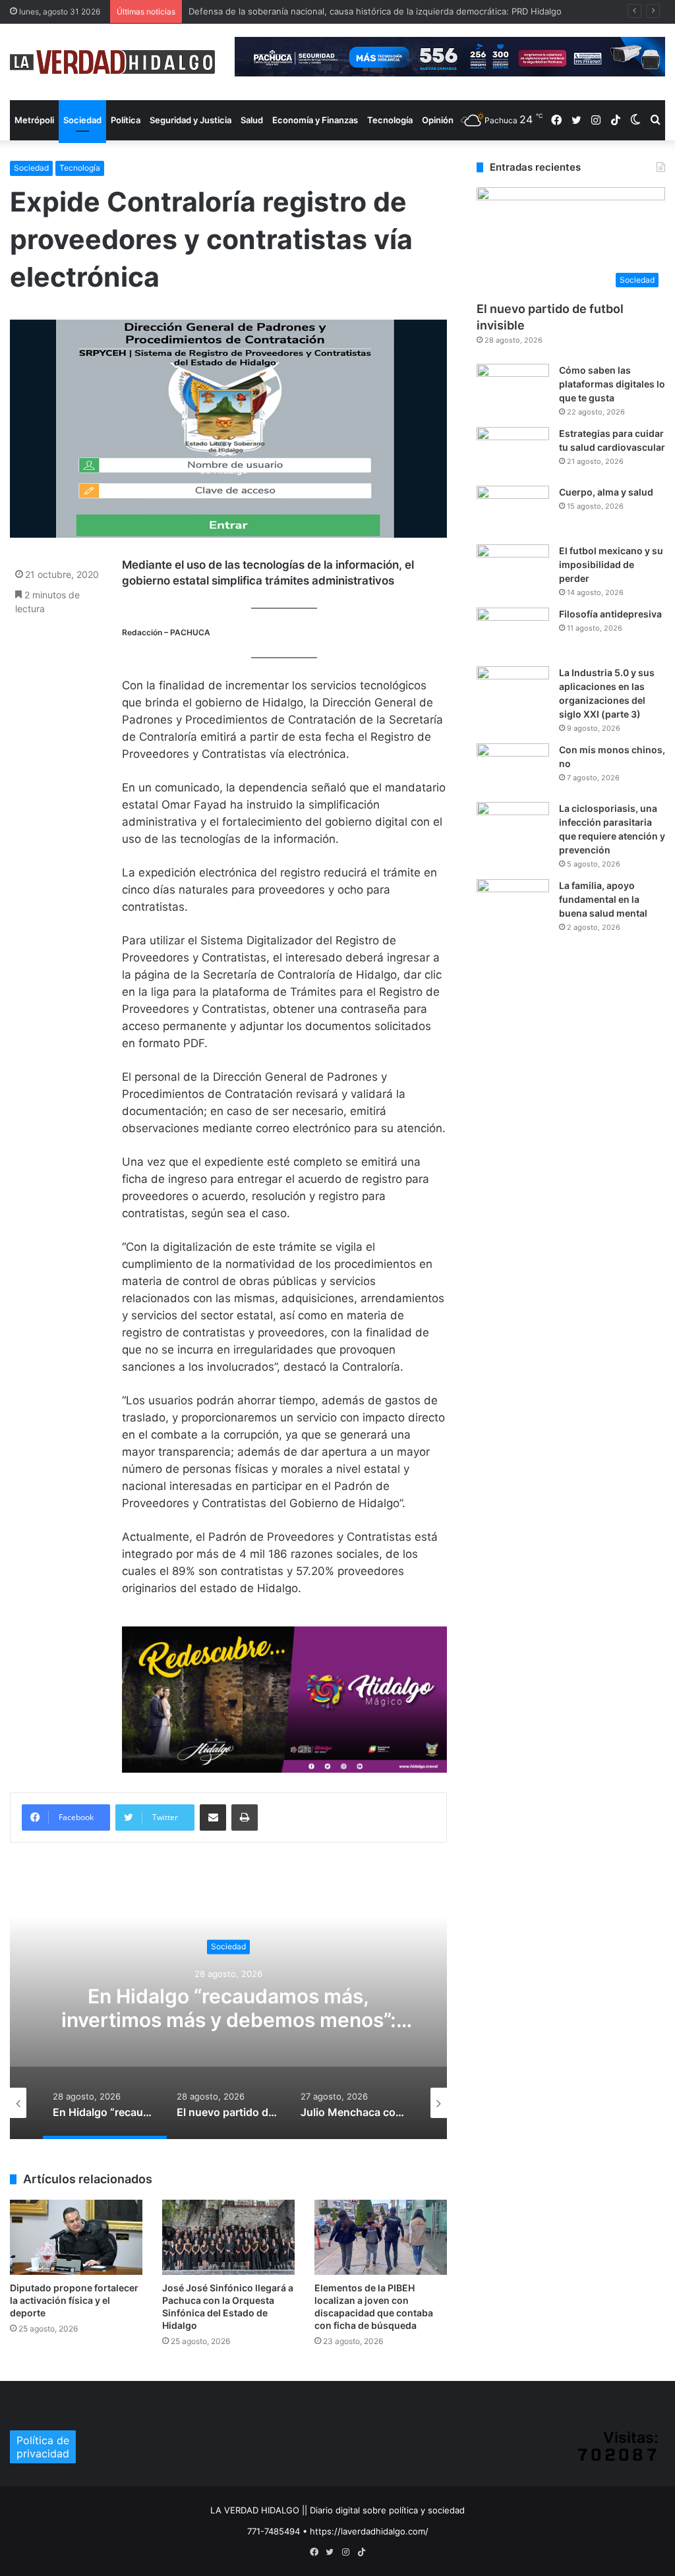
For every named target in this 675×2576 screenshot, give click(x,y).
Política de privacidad (43, 2447)
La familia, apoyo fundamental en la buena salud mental (603, 899)
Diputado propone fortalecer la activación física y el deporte (74, 2300)
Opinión (438, 120)
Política (126, 120)
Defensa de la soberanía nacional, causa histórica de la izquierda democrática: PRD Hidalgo (375, 11)
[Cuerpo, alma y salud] (513, 510)
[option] (228, 2007)
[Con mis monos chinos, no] (513, 768)
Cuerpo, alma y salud (606, 492)
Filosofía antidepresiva (610, 614)
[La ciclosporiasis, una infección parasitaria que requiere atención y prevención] (513, 827)
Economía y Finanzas (315, 120)
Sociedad (82, 120)
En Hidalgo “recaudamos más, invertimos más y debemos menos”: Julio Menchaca (229, 2020)
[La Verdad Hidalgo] (112, 62)
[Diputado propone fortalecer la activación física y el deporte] (76, 2237)
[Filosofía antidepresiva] (513, 632)
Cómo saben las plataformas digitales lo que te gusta (612, 384)
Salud (252, 120)
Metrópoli (34, 120)
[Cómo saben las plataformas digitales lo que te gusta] (513, 388)
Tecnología (390, 120)
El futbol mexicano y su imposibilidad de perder (611, 564)
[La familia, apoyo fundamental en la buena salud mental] (513, 904)
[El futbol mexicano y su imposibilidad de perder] (513, 569)
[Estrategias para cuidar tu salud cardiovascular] (513, 452)
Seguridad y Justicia (191, 120)
